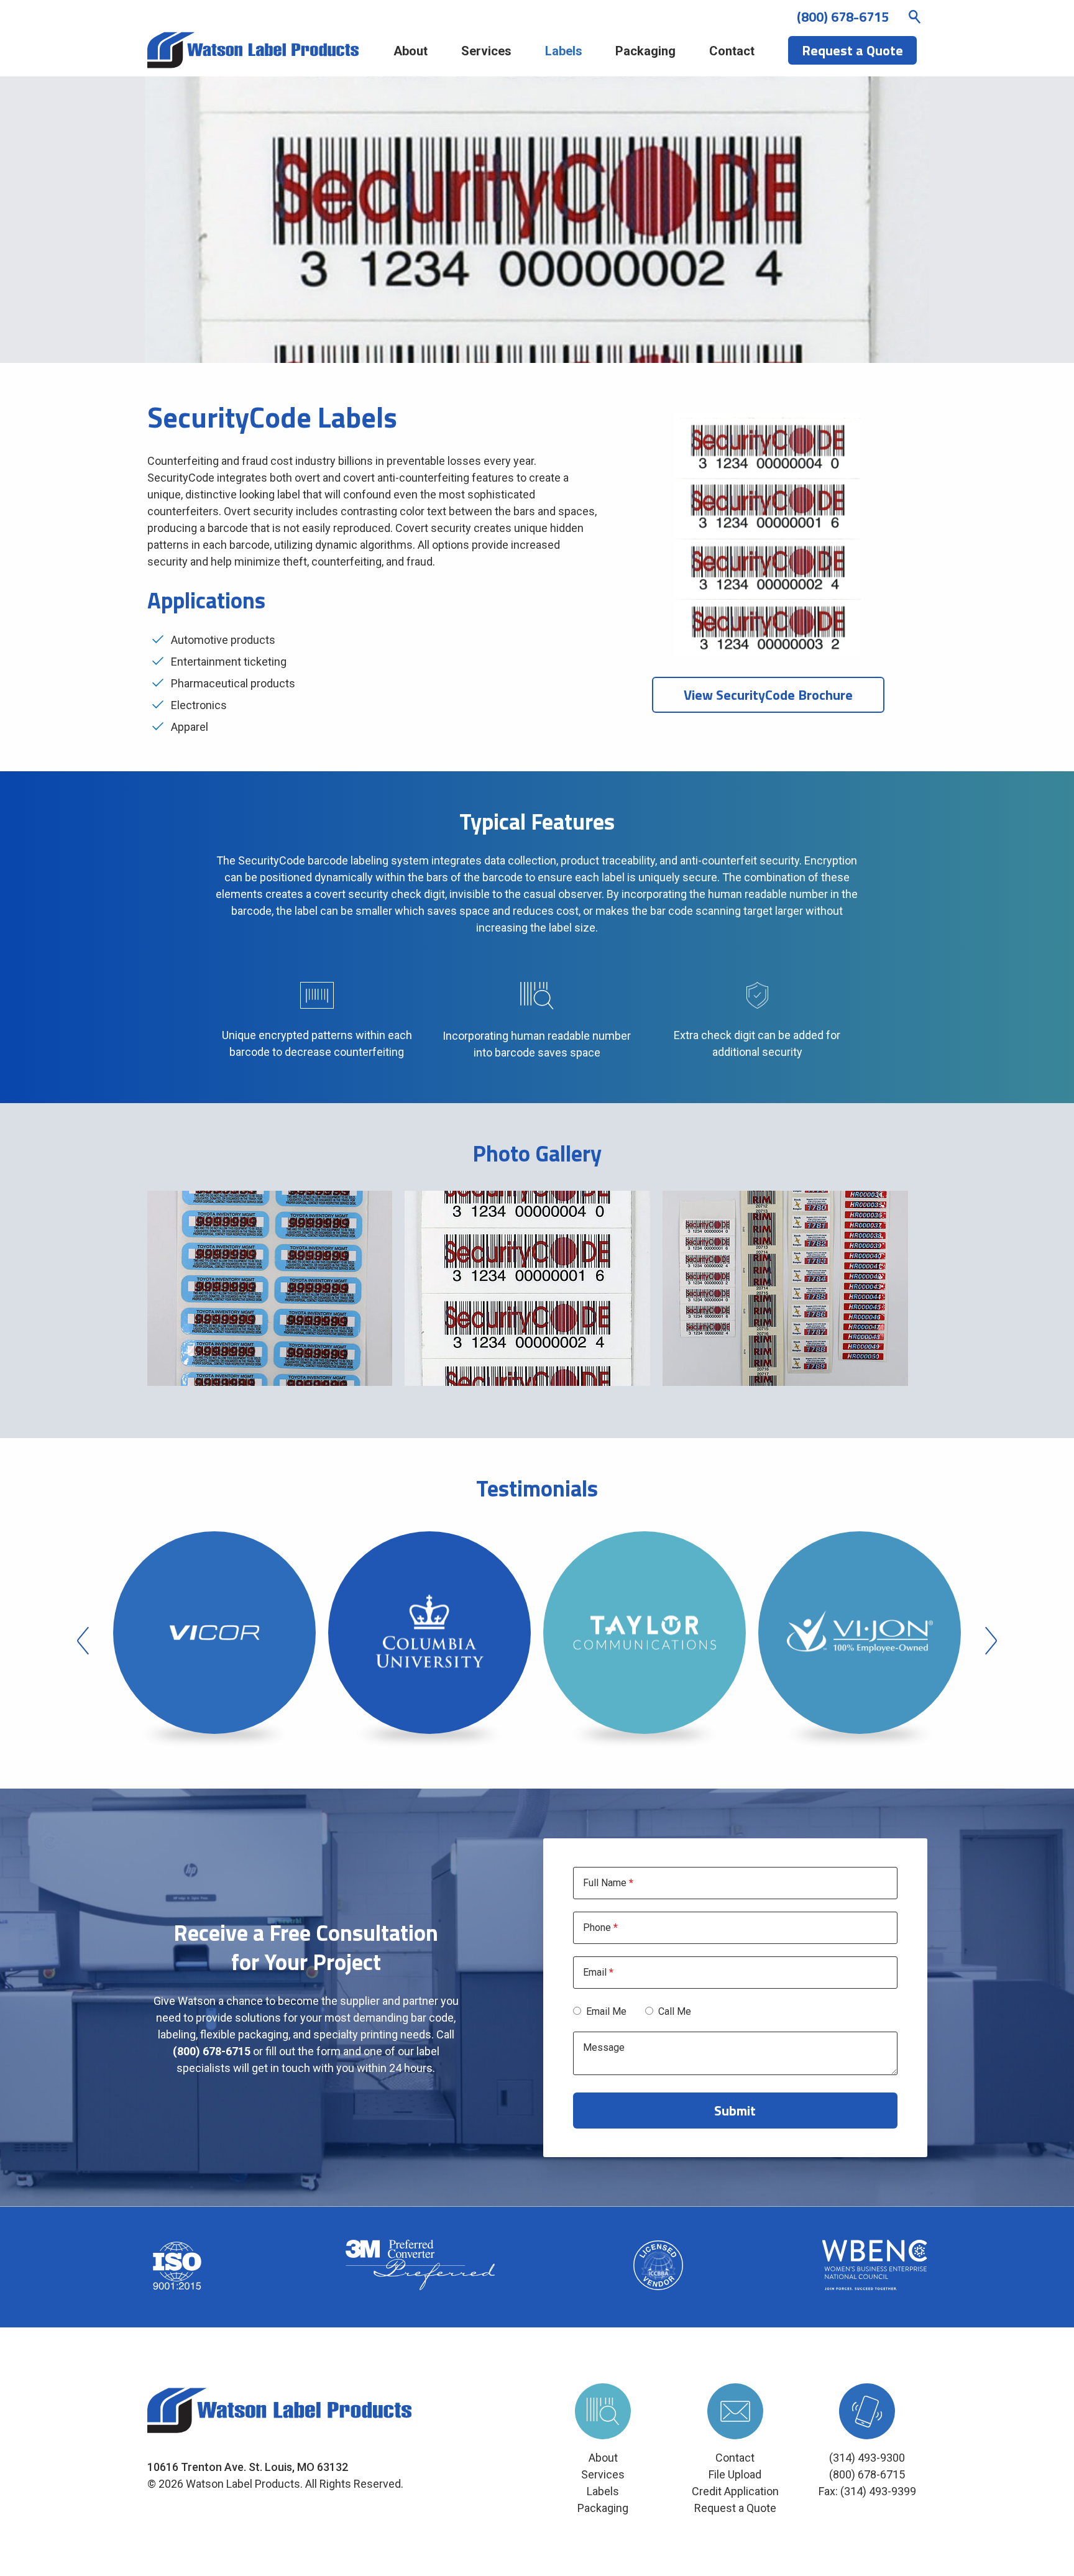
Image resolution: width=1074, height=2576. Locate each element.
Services (486, 51)
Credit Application (735, 2491)
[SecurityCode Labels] (270, 1288)
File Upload (735, 2474)
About (411, 51)
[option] (214, 1641)
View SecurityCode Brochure (768, 695)
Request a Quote (735, 2508)
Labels (564, 51)
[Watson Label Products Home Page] (253, 51)
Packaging (645, 51)
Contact (732, 51)
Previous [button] (83, 1641)
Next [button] (991, 1641)
